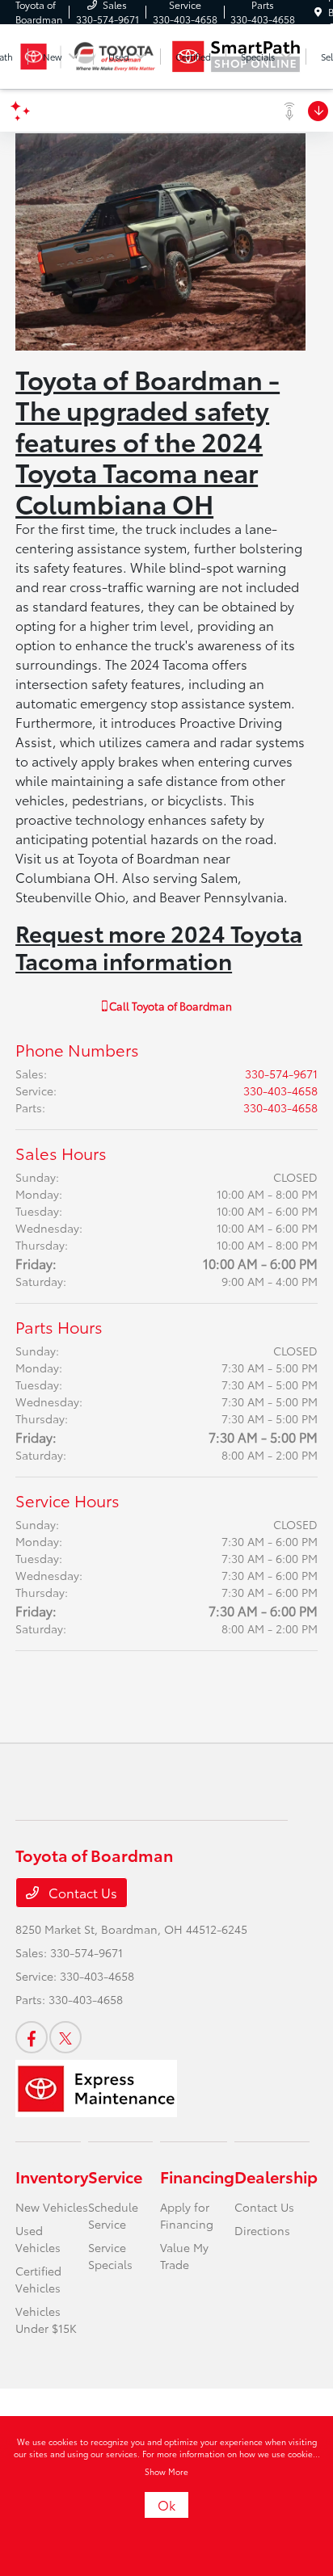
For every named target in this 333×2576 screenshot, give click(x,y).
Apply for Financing (187, 2215)
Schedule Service (113, 2215)
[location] (318, 12)
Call (169, 1006)
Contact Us (81, 1892)
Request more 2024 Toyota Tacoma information (159, 946)
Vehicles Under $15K (46, 2320)
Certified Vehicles (38, 2279)
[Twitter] (65, 2037)
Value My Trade (184, 2256)
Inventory (52, 2176)
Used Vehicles (38, 2239)
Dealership (276, 2176)
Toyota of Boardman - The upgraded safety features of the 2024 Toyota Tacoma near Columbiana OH (148, 441)
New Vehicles (52, 2207)
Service (115, 2176)
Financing (197, 2176)
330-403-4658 (280, 1090)
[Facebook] (32, 2037)
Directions (262, 2230)
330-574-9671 (281, 1074)
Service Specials (110, 2256)
